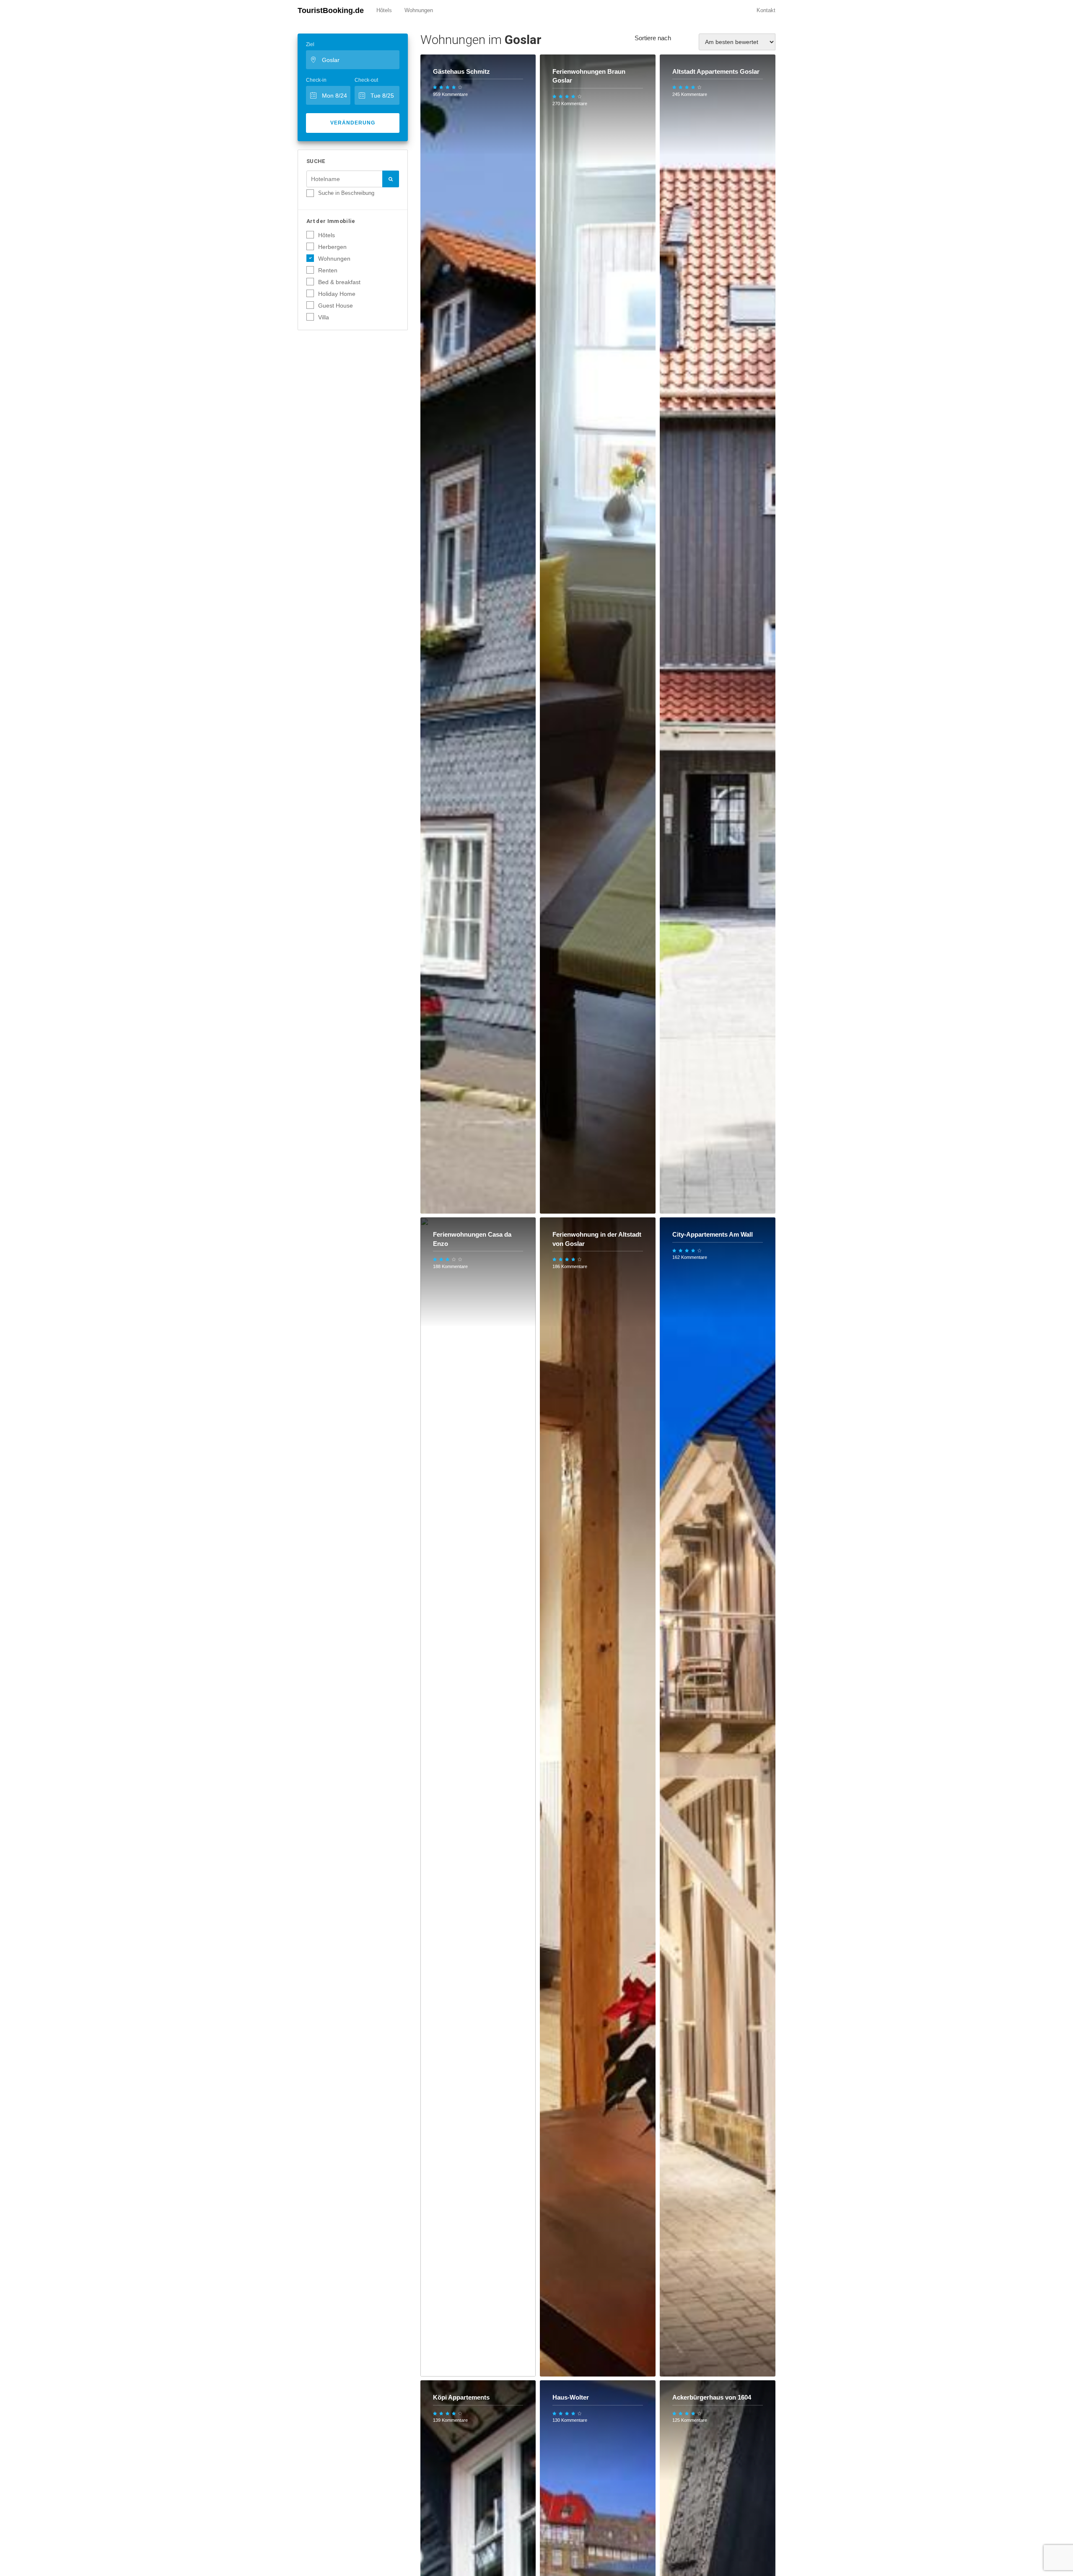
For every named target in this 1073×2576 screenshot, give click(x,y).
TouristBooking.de (331, 10)
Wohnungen (419, 10)
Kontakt (766, 10)
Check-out (366, 80)
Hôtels (384, 10)
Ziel (310, 44)
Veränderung (353, 123)
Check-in (316, 80)
